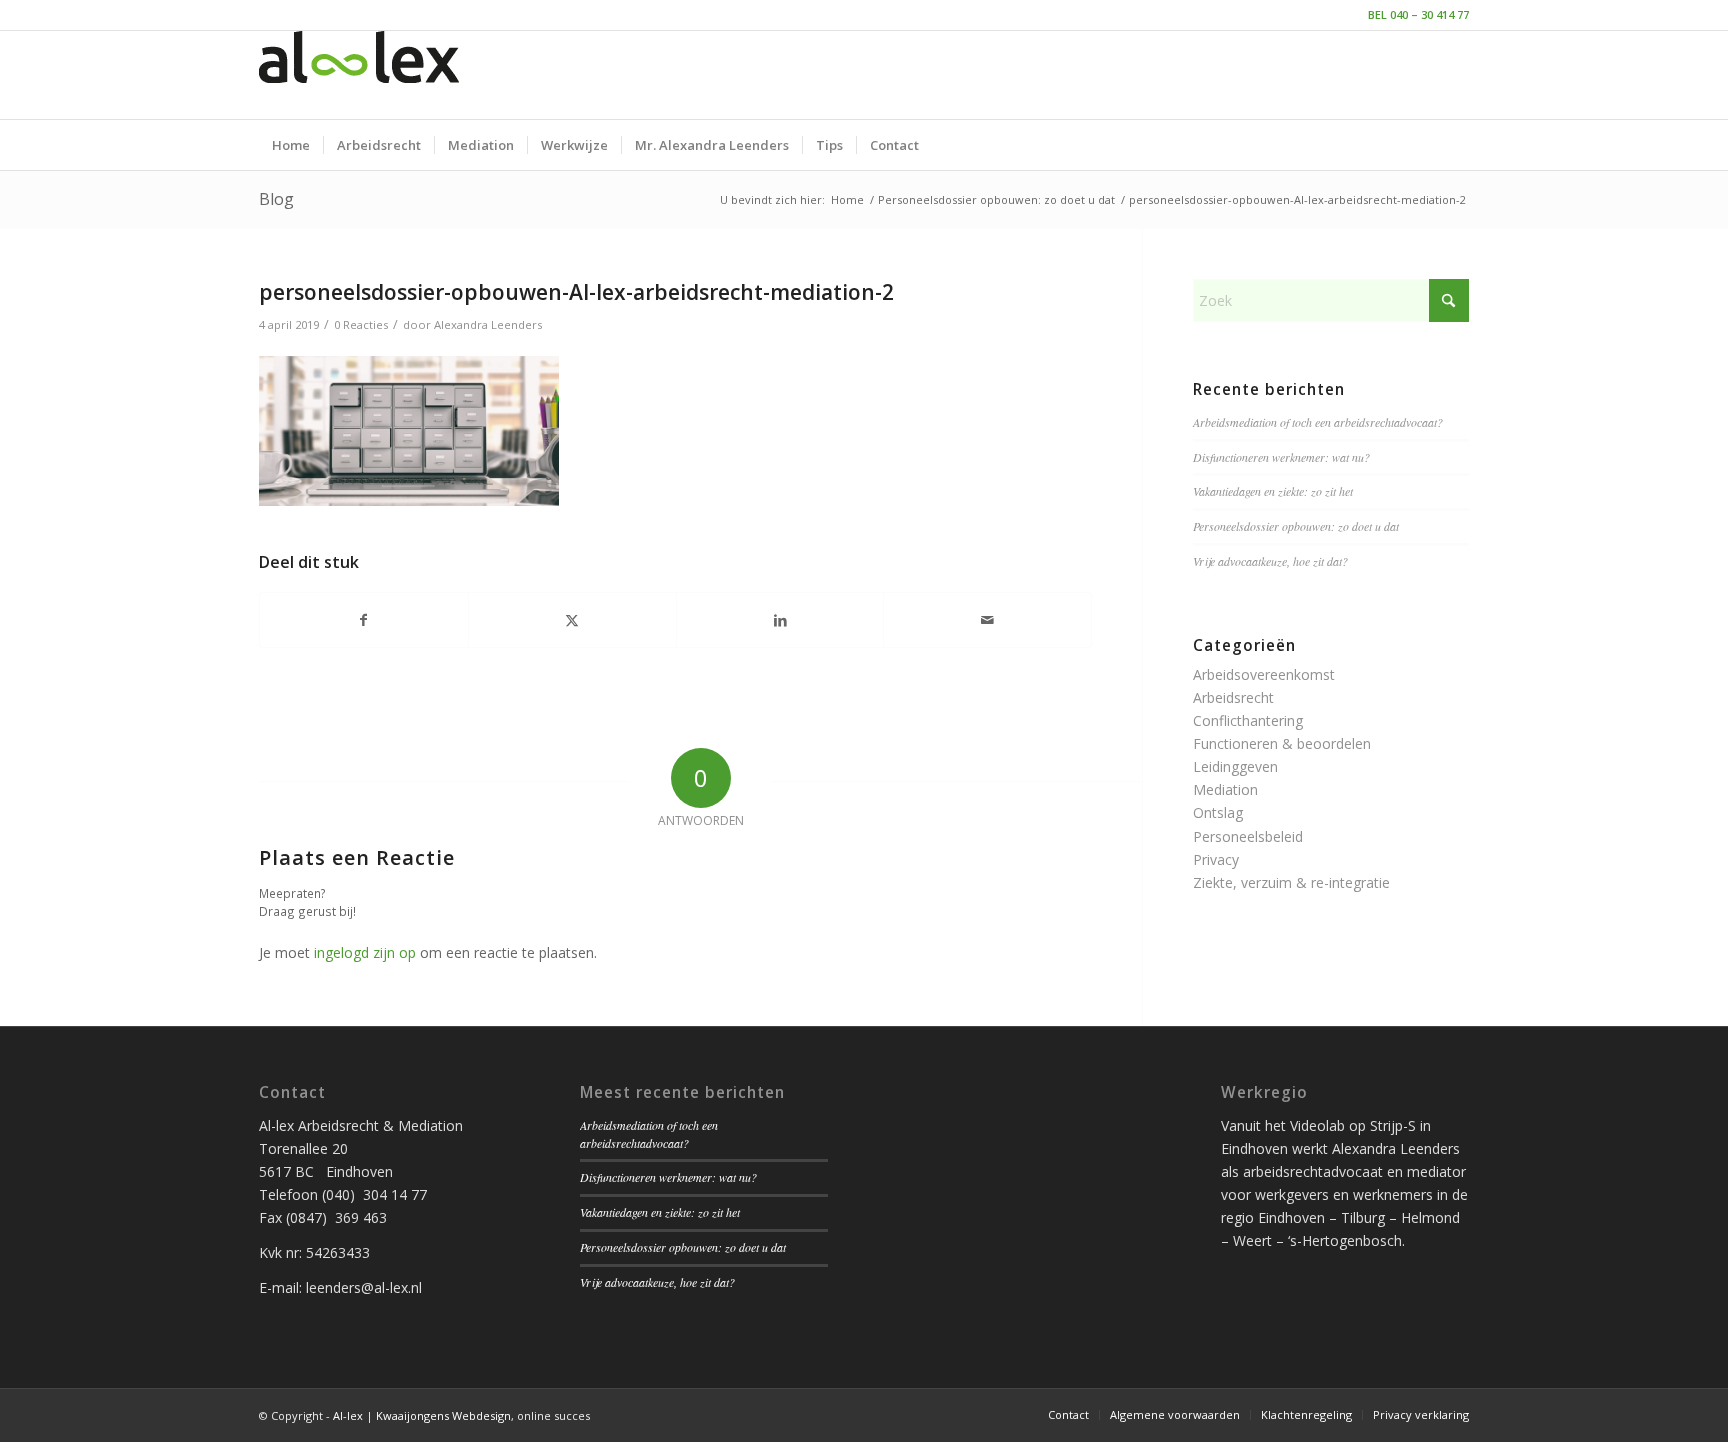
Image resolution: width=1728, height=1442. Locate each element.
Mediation (1225, 789)
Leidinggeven (1235, 766)
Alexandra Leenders (488, 324)
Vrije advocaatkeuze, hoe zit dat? (1270, 561)
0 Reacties (361, 324)
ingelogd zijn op (365, 952)
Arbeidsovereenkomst (1264, 674)
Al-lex (348, 1415)
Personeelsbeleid (1248, 836)
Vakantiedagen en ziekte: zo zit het (1273, 491)
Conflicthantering (1248, 720)
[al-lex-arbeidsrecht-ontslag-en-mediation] (359, 75)
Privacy (1216, 859)
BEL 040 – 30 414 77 (1418, 14)
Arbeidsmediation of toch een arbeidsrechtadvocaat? (1318, 422)
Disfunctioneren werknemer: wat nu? (1281, 457)
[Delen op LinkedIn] (780, 620)
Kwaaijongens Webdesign (443, 1415)
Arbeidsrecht (1233, 697)
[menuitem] (291, 145)
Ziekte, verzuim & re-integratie (1291, 882)
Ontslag (1218, 812)
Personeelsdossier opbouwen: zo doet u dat (1296, 526)
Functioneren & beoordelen (1282, 743)
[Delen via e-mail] (987, 620)
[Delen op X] (572, 620)
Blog (276, 199)
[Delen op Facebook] (364, 620)
